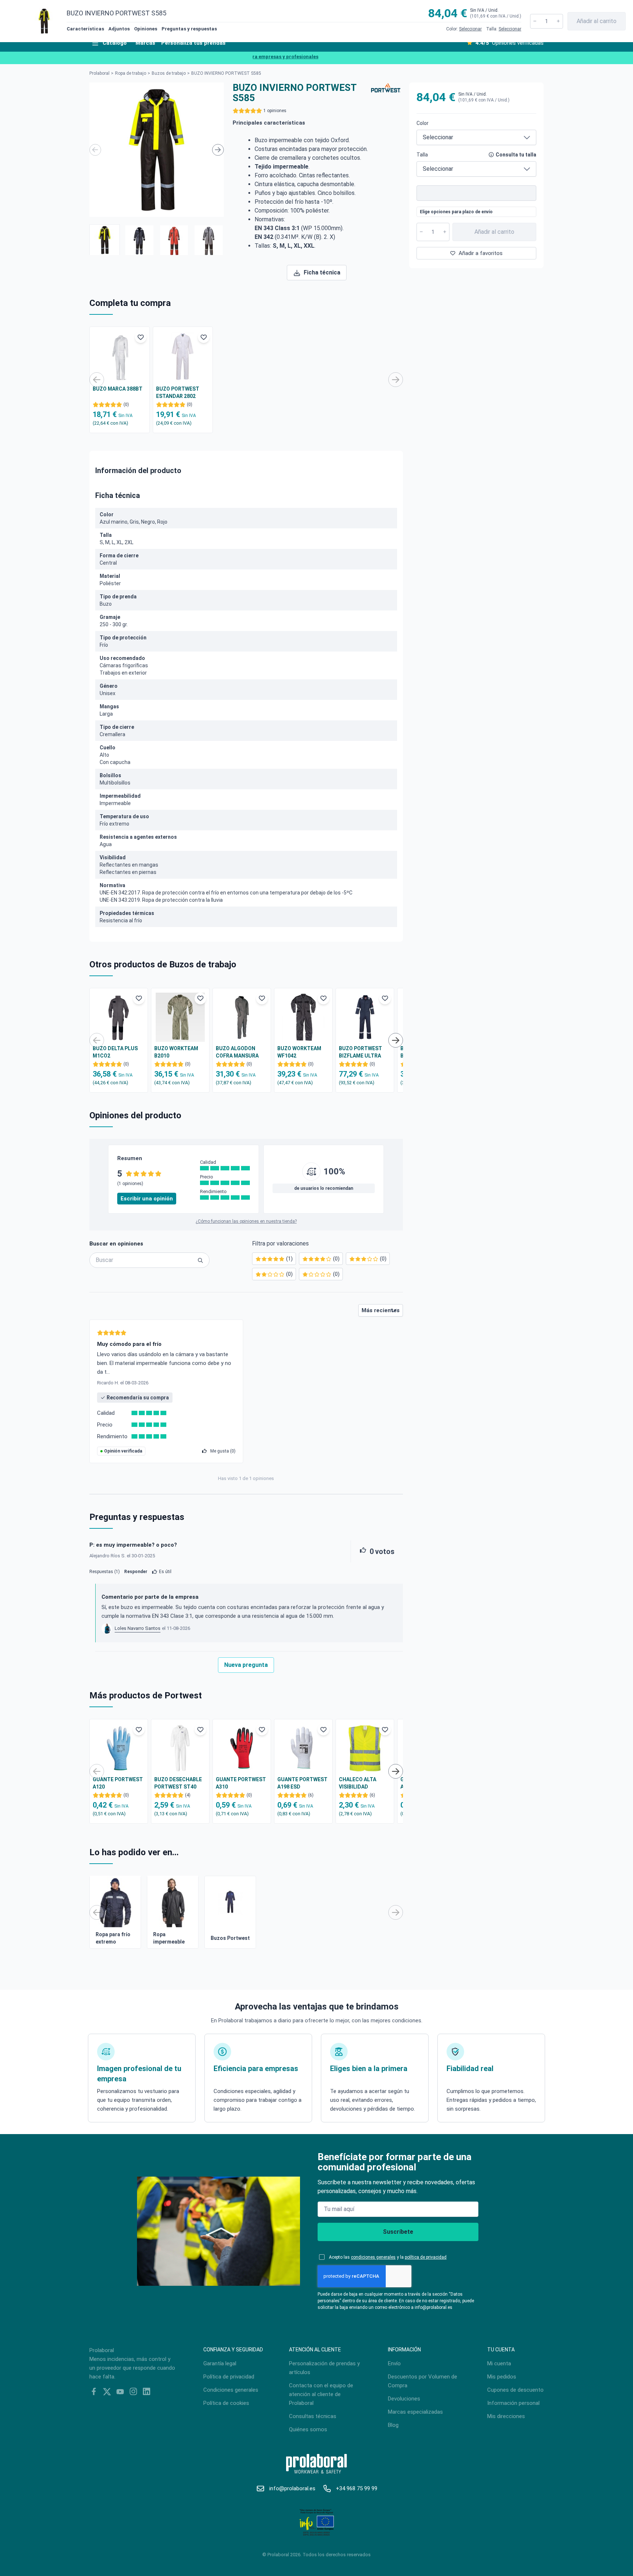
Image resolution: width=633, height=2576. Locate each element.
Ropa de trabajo (131, 73)
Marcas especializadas (415, 2412)
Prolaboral (99, 73)
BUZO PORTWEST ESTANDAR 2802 (178, 392)
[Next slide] (218, 150)
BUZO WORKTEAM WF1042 (299, 1052)
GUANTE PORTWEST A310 (241, 1783)
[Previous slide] (95, 150)
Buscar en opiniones (116, 1244)
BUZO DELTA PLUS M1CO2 (115, 1052)
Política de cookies (226, 2403)
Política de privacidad (229, 2377)
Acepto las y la (388, 2257)
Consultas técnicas (313, 2416)
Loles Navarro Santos (138, 1628)
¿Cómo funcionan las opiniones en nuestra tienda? (246, 1221)
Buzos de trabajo (169, 73)
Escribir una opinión (147, 1199)
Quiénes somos (308, 2429)
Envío (394, 2363)
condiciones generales (373, 2257)
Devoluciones (404, 2399)
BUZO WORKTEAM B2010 (176, 1052)
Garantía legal (220, 2363)
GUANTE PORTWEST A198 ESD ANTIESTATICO (302, 1783)
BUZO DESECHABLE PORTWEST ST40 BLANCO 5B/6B (178, 1783)
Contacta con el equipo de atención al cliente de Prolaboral (321, 2394)
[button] (105, 240)
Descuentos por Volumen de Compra (423, 2381)
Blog (393, 2425)
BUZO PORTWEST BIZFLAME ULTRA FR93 (360, 1052)
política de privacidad (426, 2257)
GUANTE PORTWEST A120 (118, 1783)
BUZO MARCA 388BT (118, 389)
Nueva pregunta (246, 1665)
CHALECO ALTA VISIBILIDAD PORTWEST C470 (360, 1783)
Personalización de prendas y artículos (324, 2368)
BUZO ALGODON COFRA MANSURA (237, 1052)
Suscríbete (398, 2232)
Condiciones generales (231, 2390)
